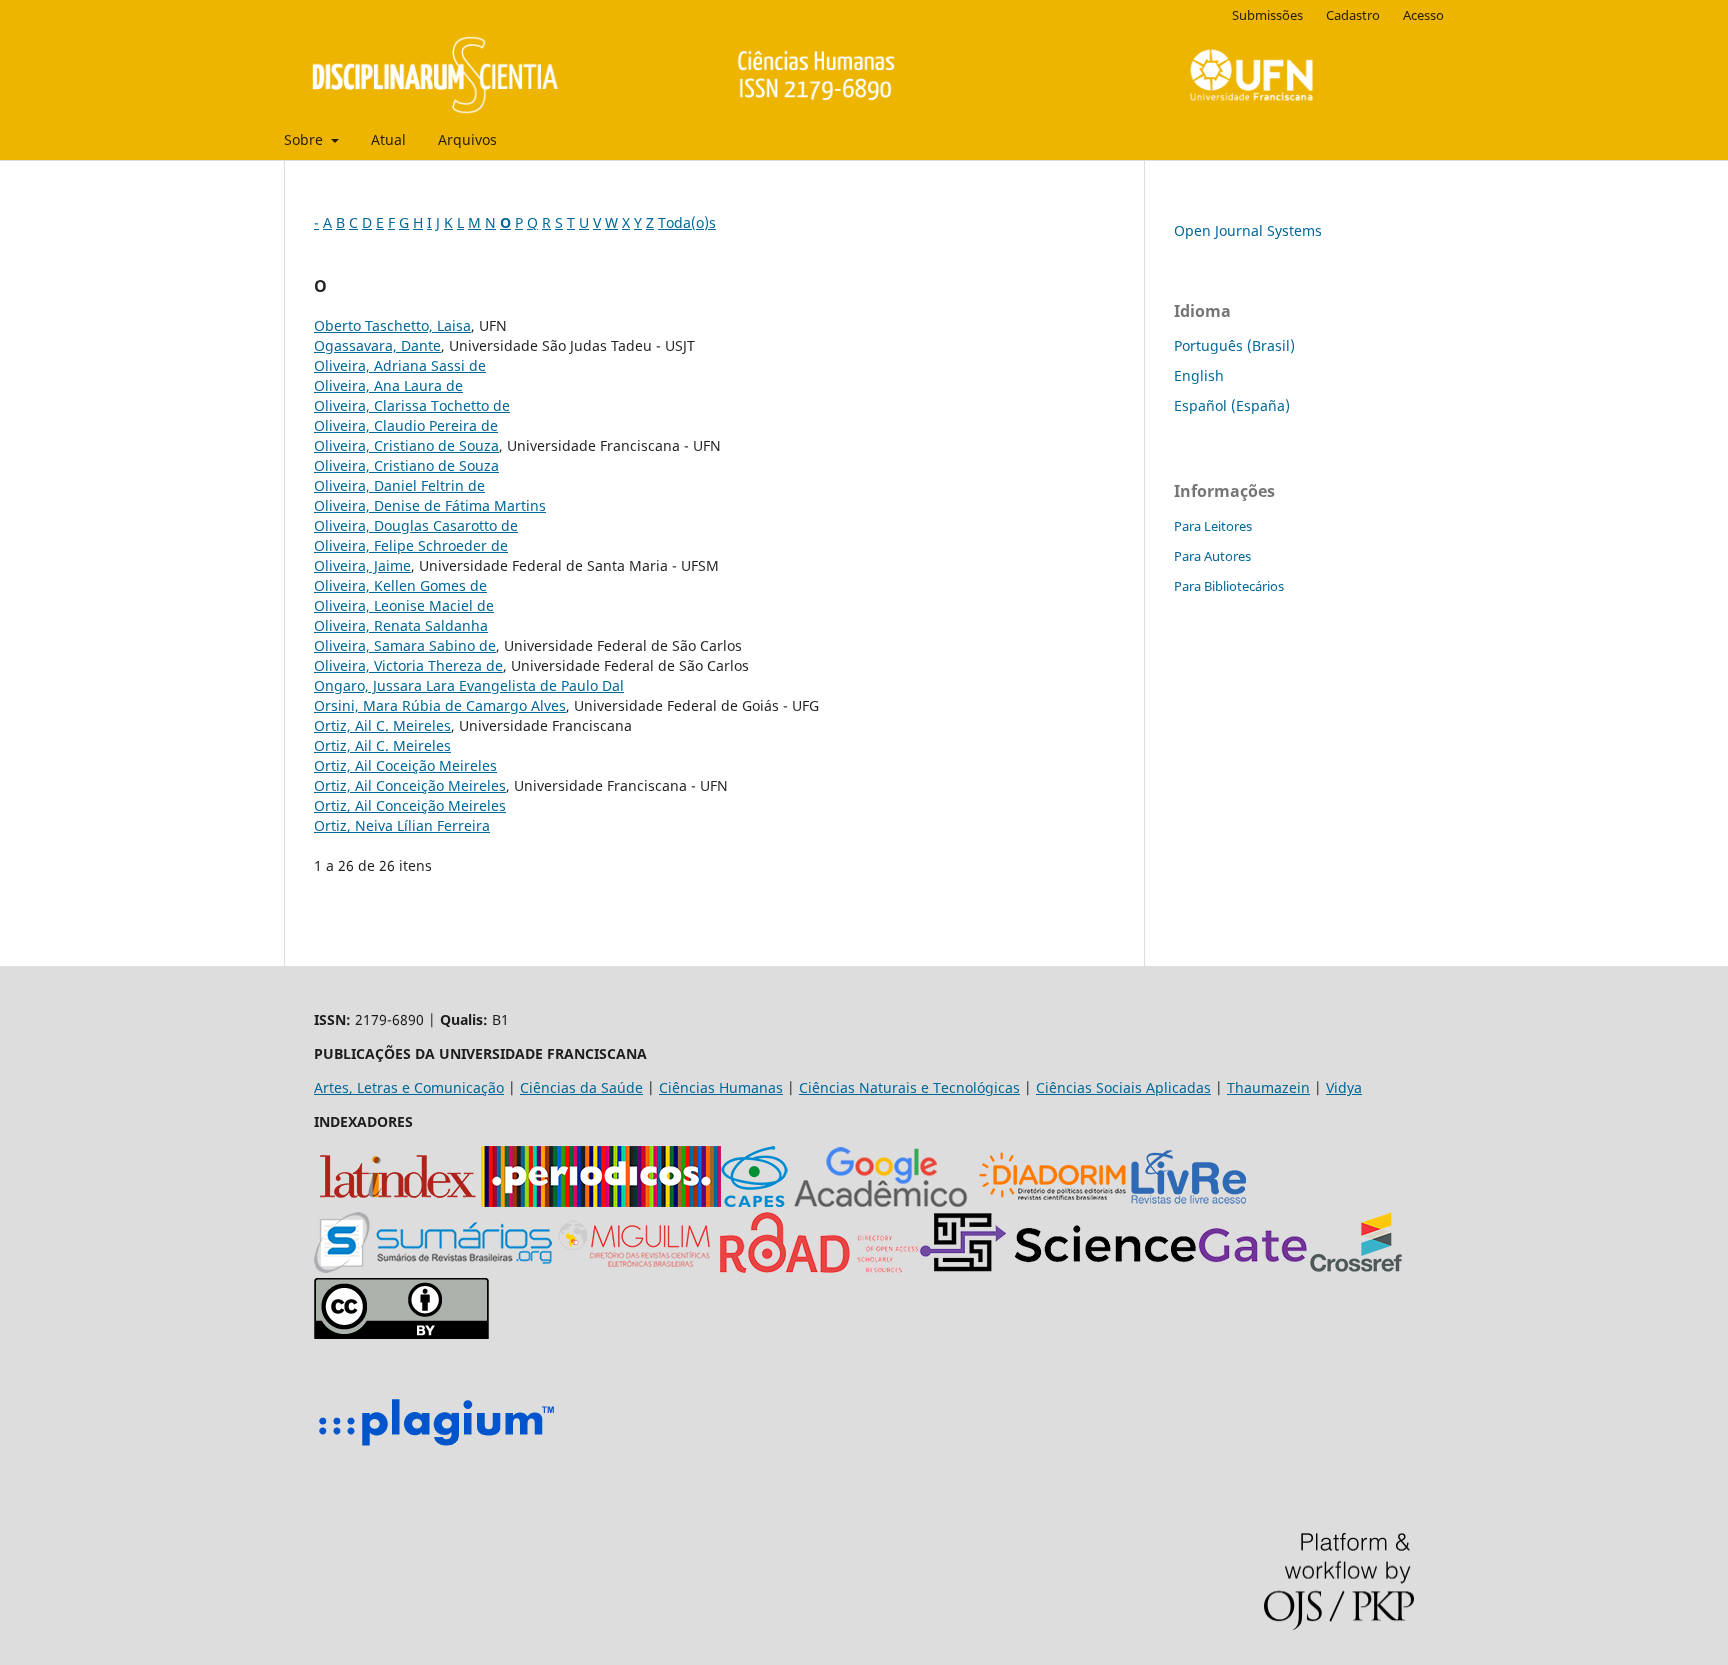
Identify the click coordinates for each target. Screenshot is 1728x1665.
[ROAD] (819, 1267)
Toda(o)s (687, 222)
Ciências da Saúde (581, 1087)
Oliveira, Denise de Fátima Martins (430, 505)
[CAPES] (754, 1201)
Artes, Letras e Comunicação (409, 1087)
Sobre (305, 139)
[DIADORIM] (1052, 1201)
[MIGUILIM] (636, 1267)
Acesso (1423, 15)
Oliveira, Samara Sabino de (405, 645)
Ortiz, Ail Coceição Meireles (405, 765)
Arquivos (467, 139)
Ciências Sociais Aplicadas (1123, 1087)
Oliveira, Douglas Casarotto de (416, 525)
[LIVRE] (1188, 1201)
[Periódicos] (601, 1201)
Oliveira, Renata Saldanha (401, 625)
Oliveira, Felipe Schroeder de (411, 545)
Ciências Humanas (721, 1087)
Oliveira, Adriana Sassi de (400, 365)
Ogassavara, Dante (377, 345)
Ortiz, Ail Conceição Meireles (410, 785)
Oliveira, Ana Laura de (388, 385)
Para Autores (1212, 556)
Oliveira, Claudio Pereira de (406, 425)
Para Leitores (1213, 526)
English (1199, 375)
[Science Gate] (1113, 1267)
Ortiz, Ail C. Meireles (382, 725)
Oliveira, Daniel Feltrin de (399, 485)
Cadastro (1353, 15)
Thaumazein (1268, 1087)
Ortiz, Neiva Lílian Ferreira (402, 825)
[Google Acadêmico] (881, 1201)
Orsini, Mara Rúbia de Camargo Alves (440, 705)
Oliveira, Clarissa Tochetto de (412, 405)
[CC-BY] (401, 1333)
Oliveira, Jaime (362, 565)
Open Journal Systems (1248, 230)
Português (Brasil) (1234, 345)
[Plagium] (436, 1448)
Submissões (1267, 15)
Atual (388, 139)
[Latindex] (397, 1201)
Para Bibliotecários (1229, 586)
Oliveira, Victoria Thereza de (408, 665)
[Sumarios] (433, 1267)
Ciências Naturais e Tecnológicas (909, 1087)
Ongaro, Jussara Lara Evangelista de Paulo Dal (469, 685)
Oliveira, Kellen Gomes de (400, 585)
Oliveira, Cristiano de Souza (406, 445)
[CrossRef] (1356, 1267)
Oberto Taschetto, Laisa (392, 325)
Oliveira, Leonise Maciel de (404, 605)
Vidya (1344, 1087)
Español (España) (1232, 405)
